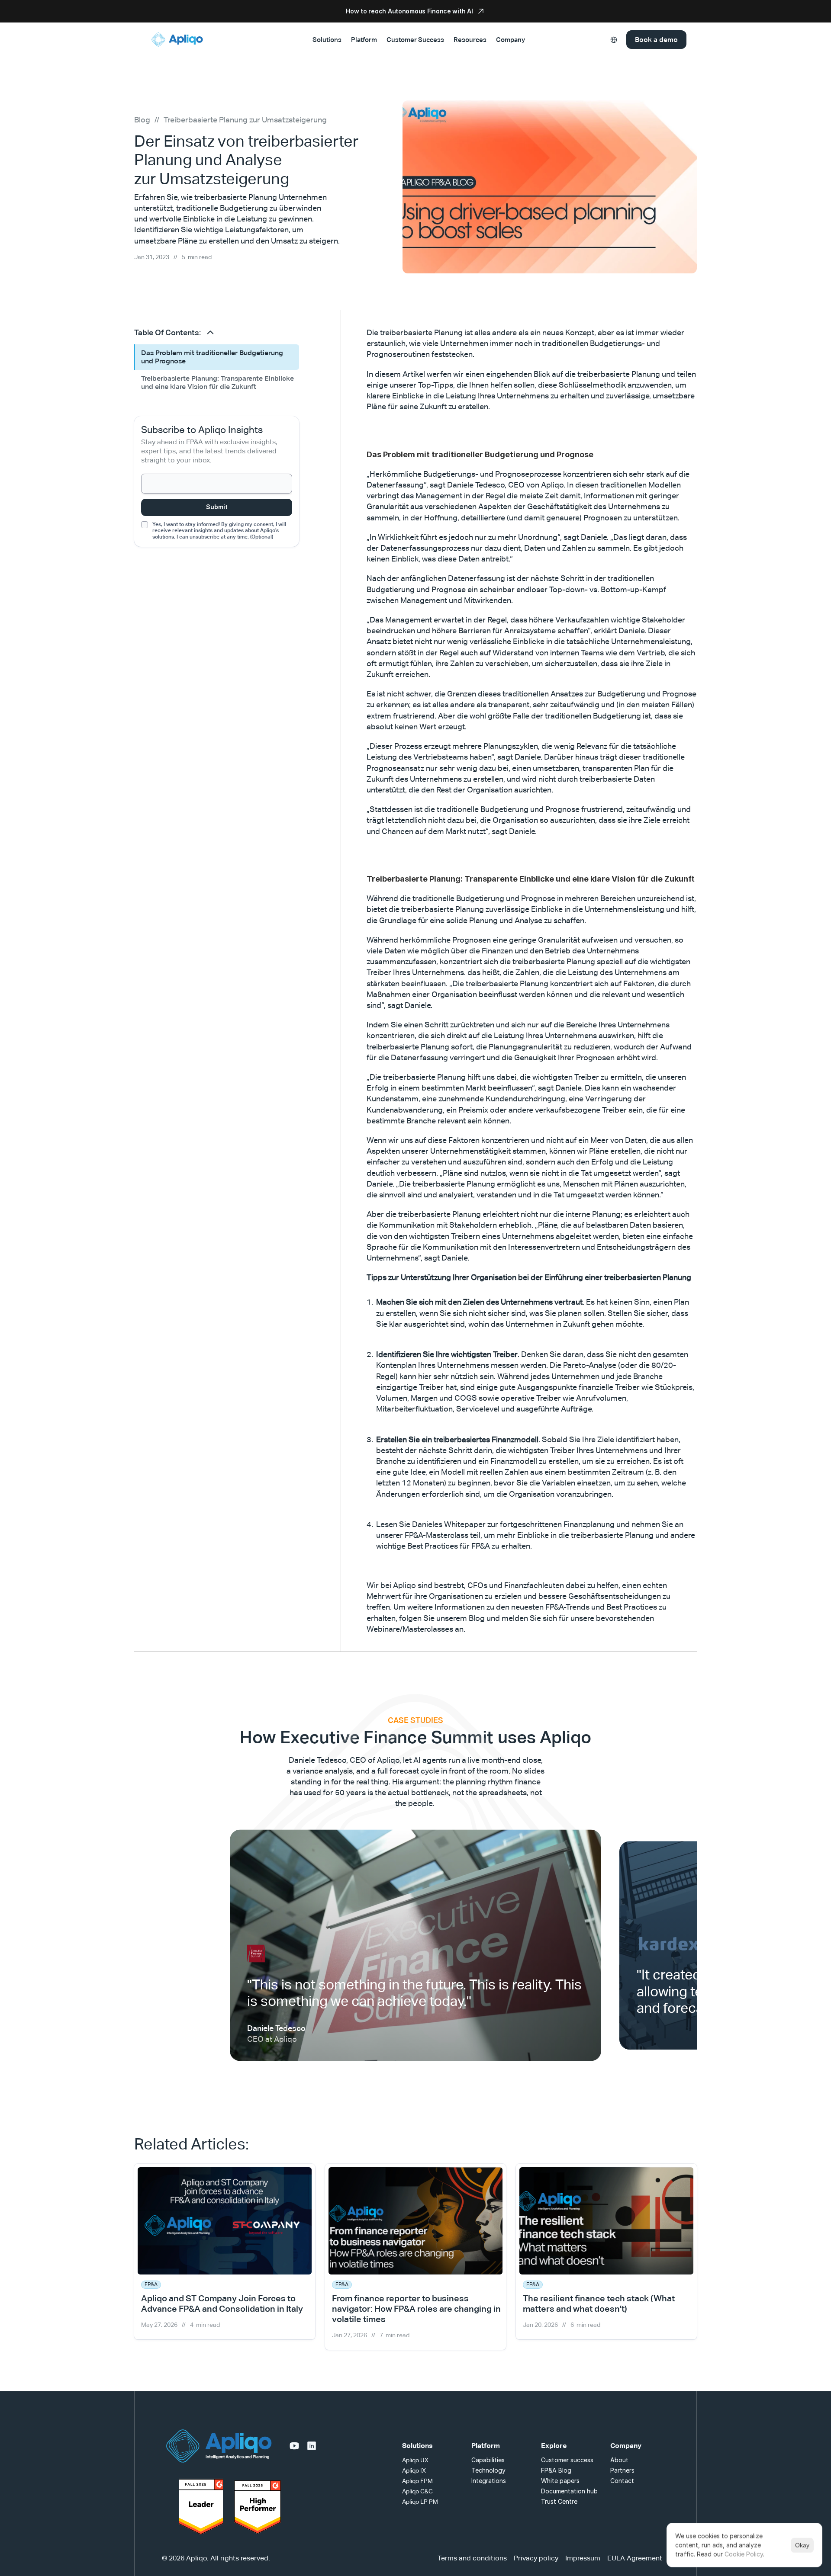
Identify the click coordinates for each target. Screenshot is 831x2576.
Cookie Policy (744, 2554)
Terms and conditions (472, 2558)
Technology (488, 2470)
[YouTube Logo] (294, 2446)
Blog (142, 120)
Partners (622, 2470)
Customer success (567, 2460)
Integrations (489, 2481)
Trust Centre (559, 2501)
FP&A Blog (556, 2470)
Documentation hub (569, 2491)
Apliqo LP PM (420, 2502)
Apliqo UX (415, 2460)
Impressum (583, 2558)
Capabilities (488, 2460)
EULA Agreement (635, 2558)
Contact (622, 2481)
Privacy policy (536, 2558)
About (619, 2460)
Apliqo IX (414, 2470)
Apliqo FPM (417, 2481)
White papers (560, 2481)
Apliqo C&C (417, 2491)
